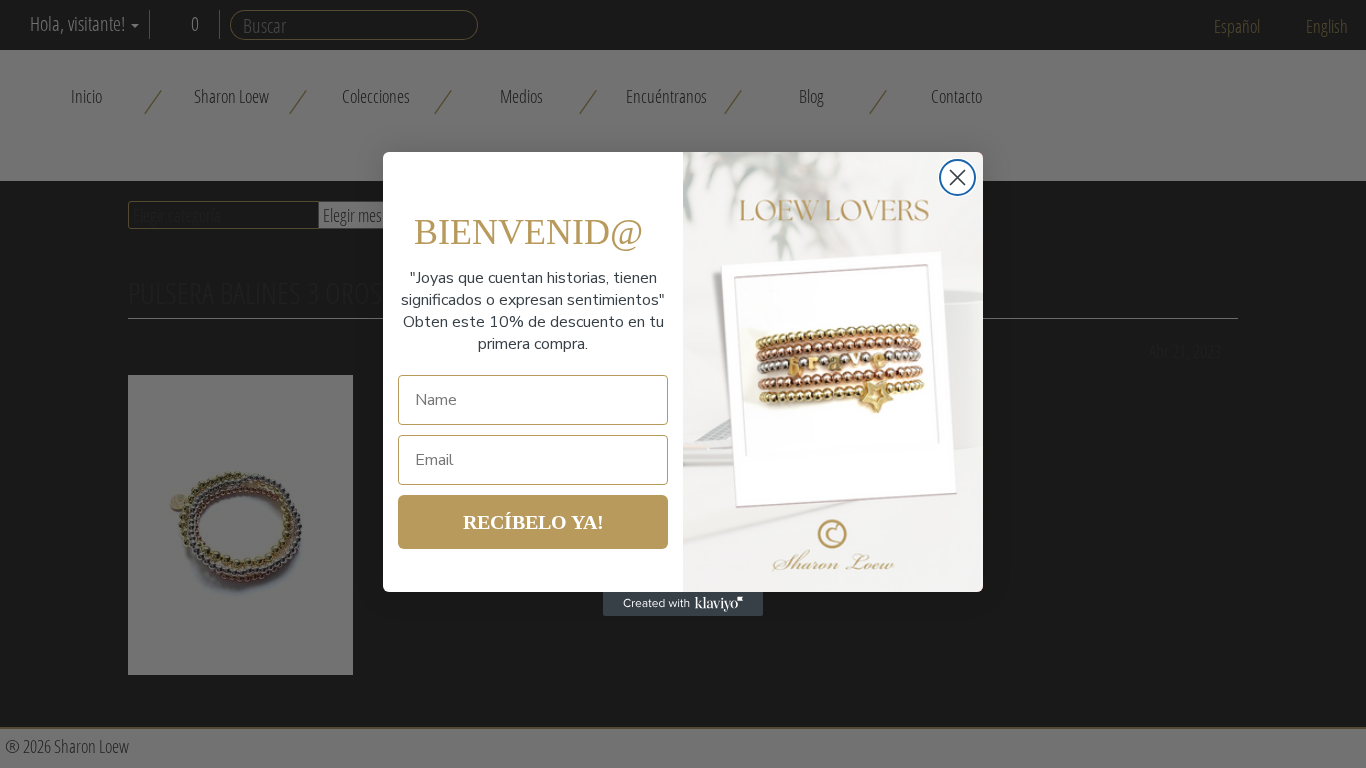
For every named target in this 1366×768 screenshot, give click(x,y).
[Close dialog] (957, 177)
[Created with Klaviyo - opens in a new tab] (683, 604)
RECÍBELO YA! (533, 522)
